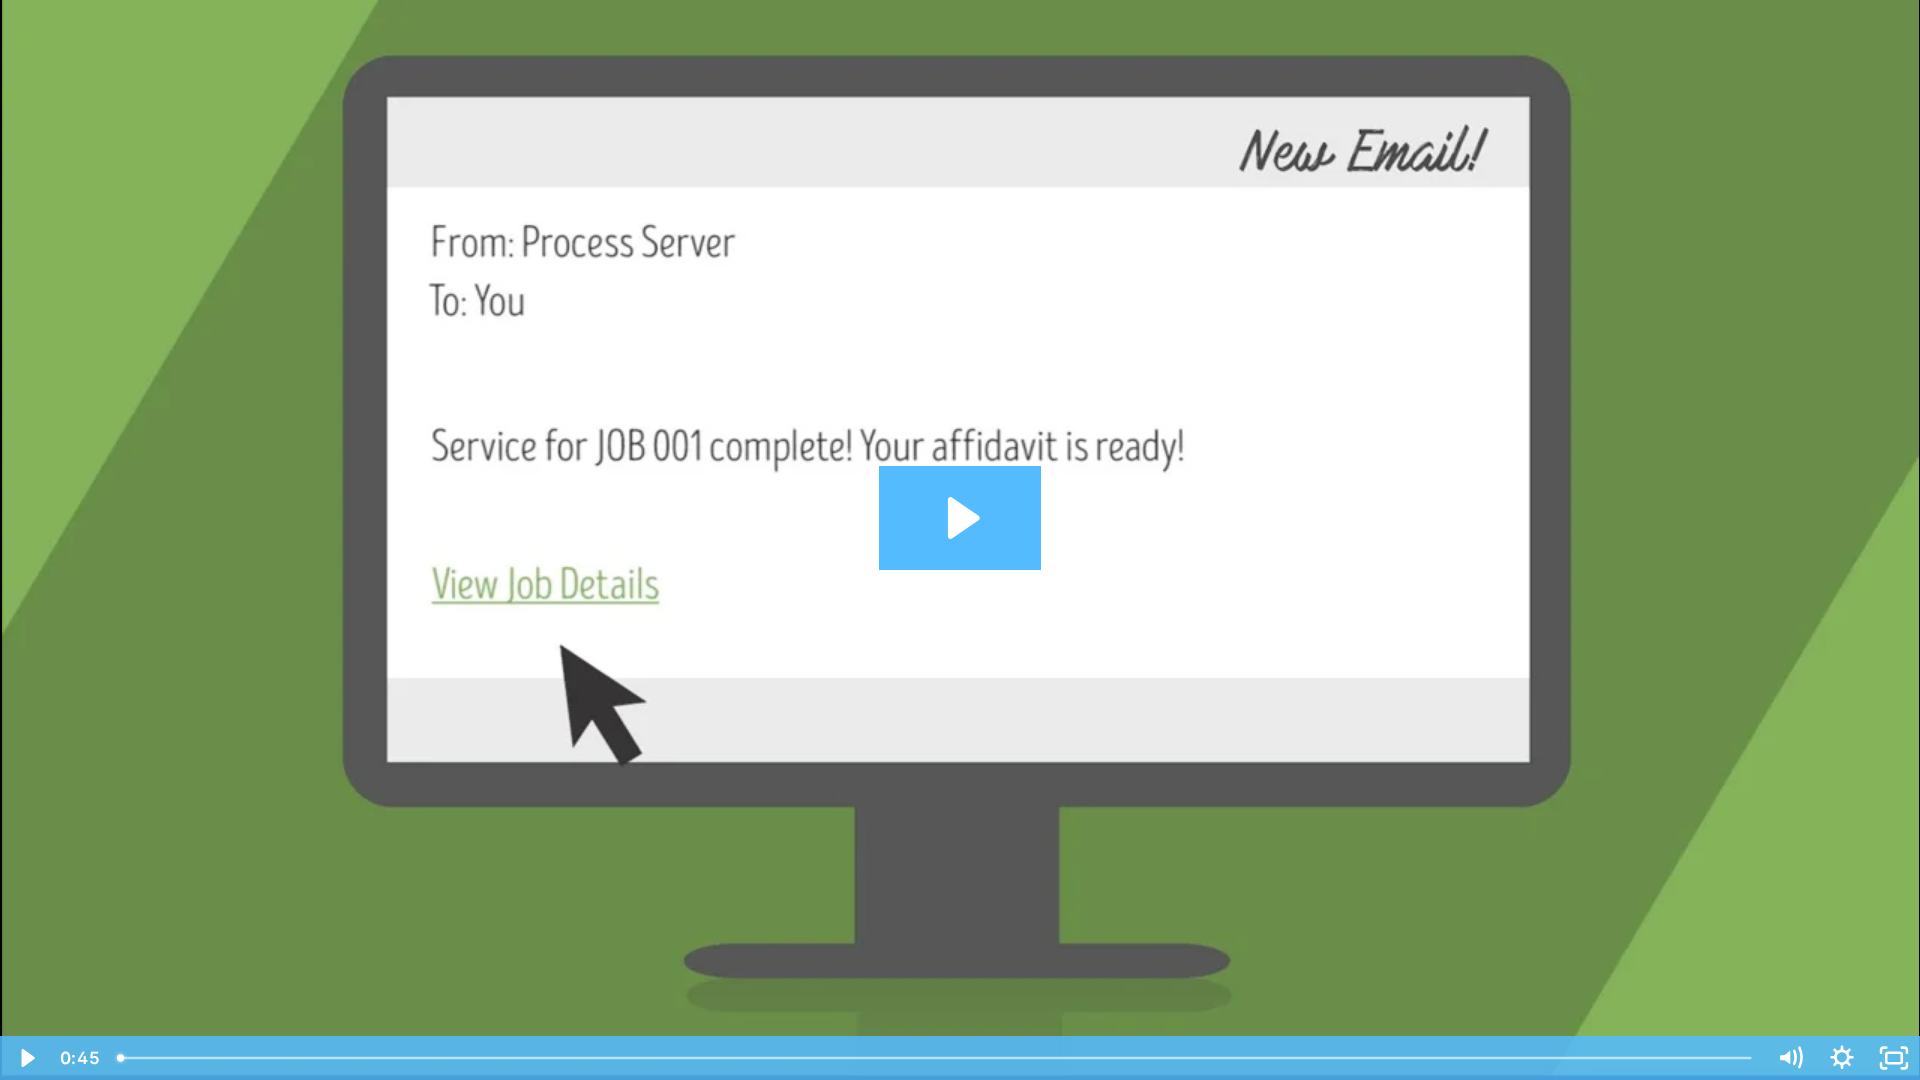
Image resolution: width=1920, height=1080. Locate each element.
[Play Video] (26, 1058)
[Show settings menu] (1842, 1058)
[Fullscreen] (1894, 1058)
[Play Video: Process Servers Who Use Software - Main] (960, 518)
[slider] (936, 1058)
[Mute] (1790, 1058)
